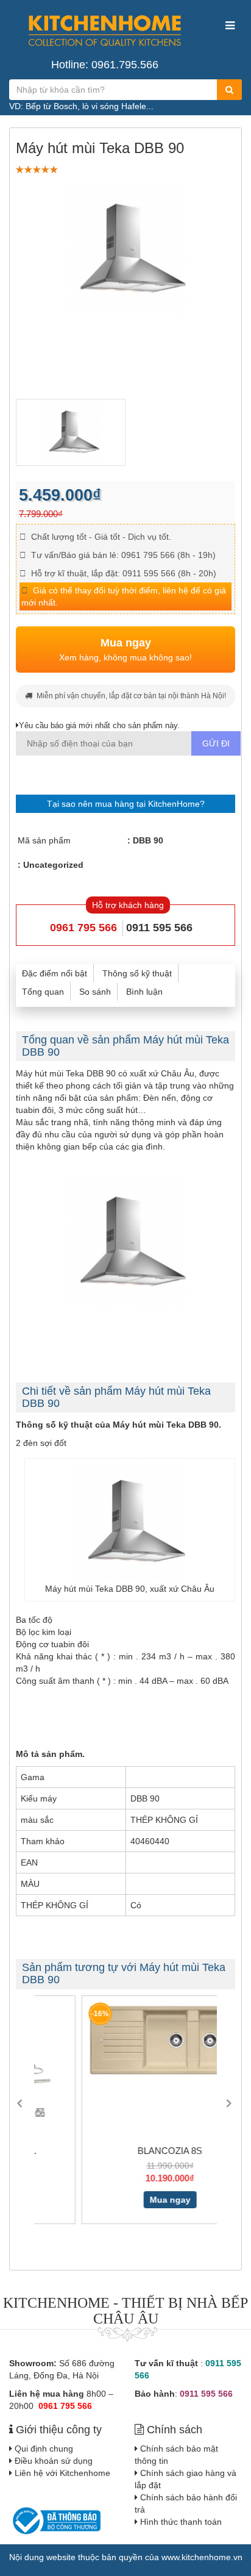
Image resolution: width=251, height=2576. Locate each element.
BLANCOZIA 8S (127, 2151)
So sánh (95, 992)
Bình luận (144, 992)
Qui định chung (44, 2449)
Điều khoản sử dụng (54, 2461)
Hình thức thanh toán (181, 2522)
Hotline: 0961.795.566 (105, 65)
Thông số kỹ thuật (137, 973)
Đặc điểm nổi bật (55, 973)
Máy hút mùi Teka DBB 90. (167, 1425)
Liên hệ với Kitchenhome (62, 2473)
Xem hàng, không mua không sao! (125, 649)
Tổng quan (43, 992)
